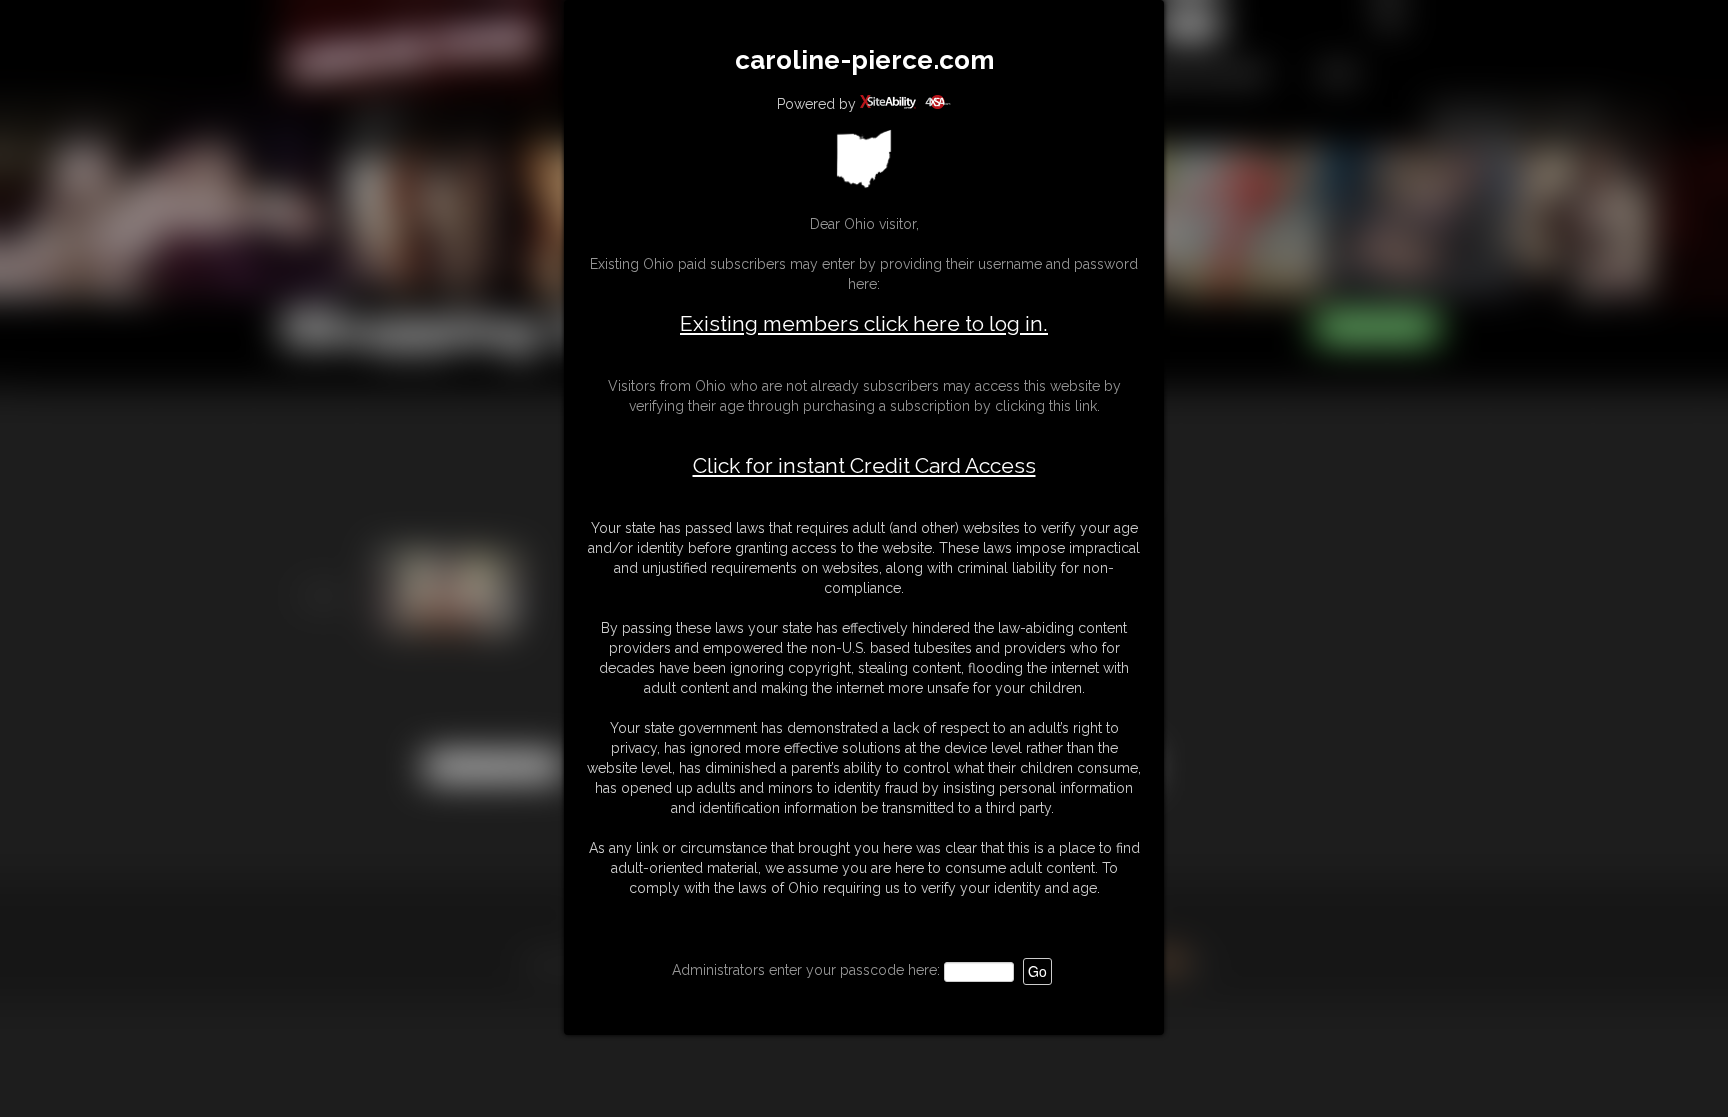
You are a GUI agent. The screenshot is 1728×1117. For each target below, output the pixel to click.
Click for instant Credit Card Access (864, 466)
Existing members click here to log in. (864, 323)
